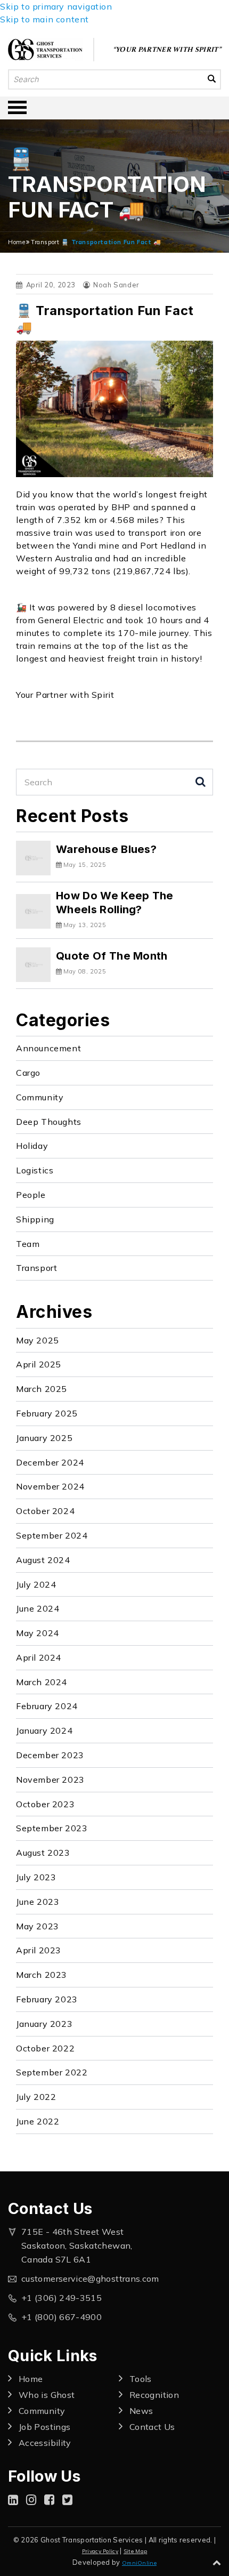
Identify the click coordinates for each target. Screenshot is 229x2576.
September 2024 (52, 1535)
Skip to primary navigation (56, 6)
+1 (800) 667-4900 (62, 2317)
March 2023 (42, 1975)
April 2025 (39, 1364)
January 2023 (44, 2024)
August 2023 (43, 1853)
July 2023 (36, 1877)
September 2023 (52, 1828)
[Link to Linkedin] (13, 2500)
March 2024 (42, 1682)
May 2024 (38, 1633)
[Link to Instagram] (31, 2500)
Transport (45, 242)
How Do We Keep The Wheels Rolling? (115, 902)
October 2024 (45, 1511)
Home (17, 242)
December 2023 (50, 1755)
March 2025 (42, 1389)
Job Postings (44, 2427)
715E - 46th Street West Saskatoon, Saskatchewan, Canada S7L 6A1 (77, 2245)
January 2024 (44, 1730)
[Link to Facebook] (49, 2500)
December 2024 (50, 1462)
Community (40, 1097)
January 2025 (44, 1438)
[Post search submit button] (201, 782)
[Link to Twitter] (67, 2500)
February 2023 (47, 1999)
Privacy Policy (100, 2551)
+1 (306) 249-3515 (62, 2298)
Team (28, 1244)
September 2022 (52, 2072)
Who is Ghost (47, 2395)
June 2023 (38, 1902)
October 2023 (45, 1804)
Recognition (154, 2395)
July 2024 (36, 1584)
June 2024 (38, 1608)
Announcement (48, 1048)
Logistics (35, 1170)
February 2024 (47, 1706)
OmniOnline (139, 2563)
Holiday (32, 1146)
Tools (141, 2379)
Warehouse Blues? (106, 849)
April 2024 (39, 1657)
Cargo (28, 1073)
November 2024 (50, 1486)
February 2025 (47, 1413)
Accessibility (45, 2443)
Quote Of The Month (112, 956)
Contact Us (152, 2427)
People (31, 1195)
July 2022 (36, 2097)
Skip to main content (44, 19)
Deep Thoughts (49, 1122)
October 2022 (45, 2048)
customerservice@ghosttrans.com (90, 2279)
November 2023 (50, 1780)
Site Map (135, 2551)
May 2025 (38, 1340)
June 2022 (38, 2121)
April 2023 (39, 1950)
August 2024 (43, 1560)
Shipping (35, 1219)
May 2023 (38, 1926)
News (141, 2411)
